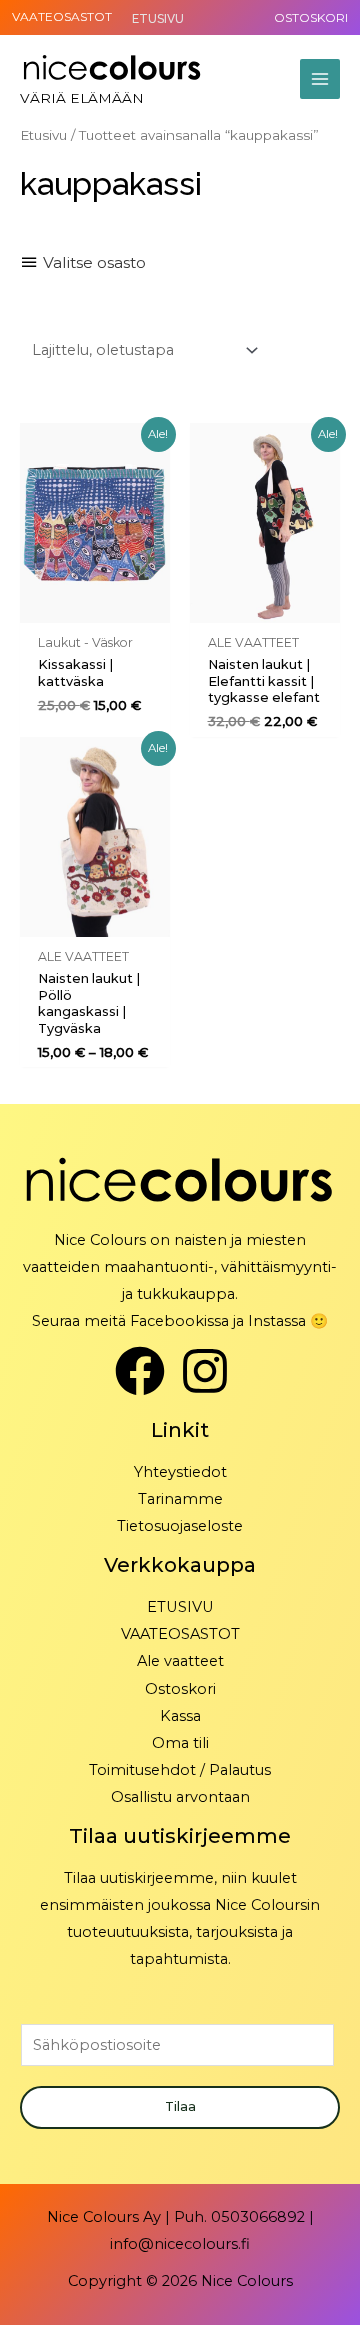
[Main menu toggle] (320, 79)
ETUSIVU (180, 1607)
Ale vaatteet (180, 1661)
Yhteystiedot (180, 1472)
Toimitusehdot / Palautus (180, 1770)
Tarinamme (180, 1499)
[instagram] (212, 1371)
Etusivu (43, 135)
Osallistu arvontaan (180, 1797)
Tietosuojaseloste (180, 1526)
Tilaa (180, 2106)
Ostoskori (180, 1689)
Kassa (180, 1716)
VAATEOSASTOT (62, 16)
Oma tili (180, 1743)
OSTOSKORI (311, 17)
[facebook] (147, 1371)
